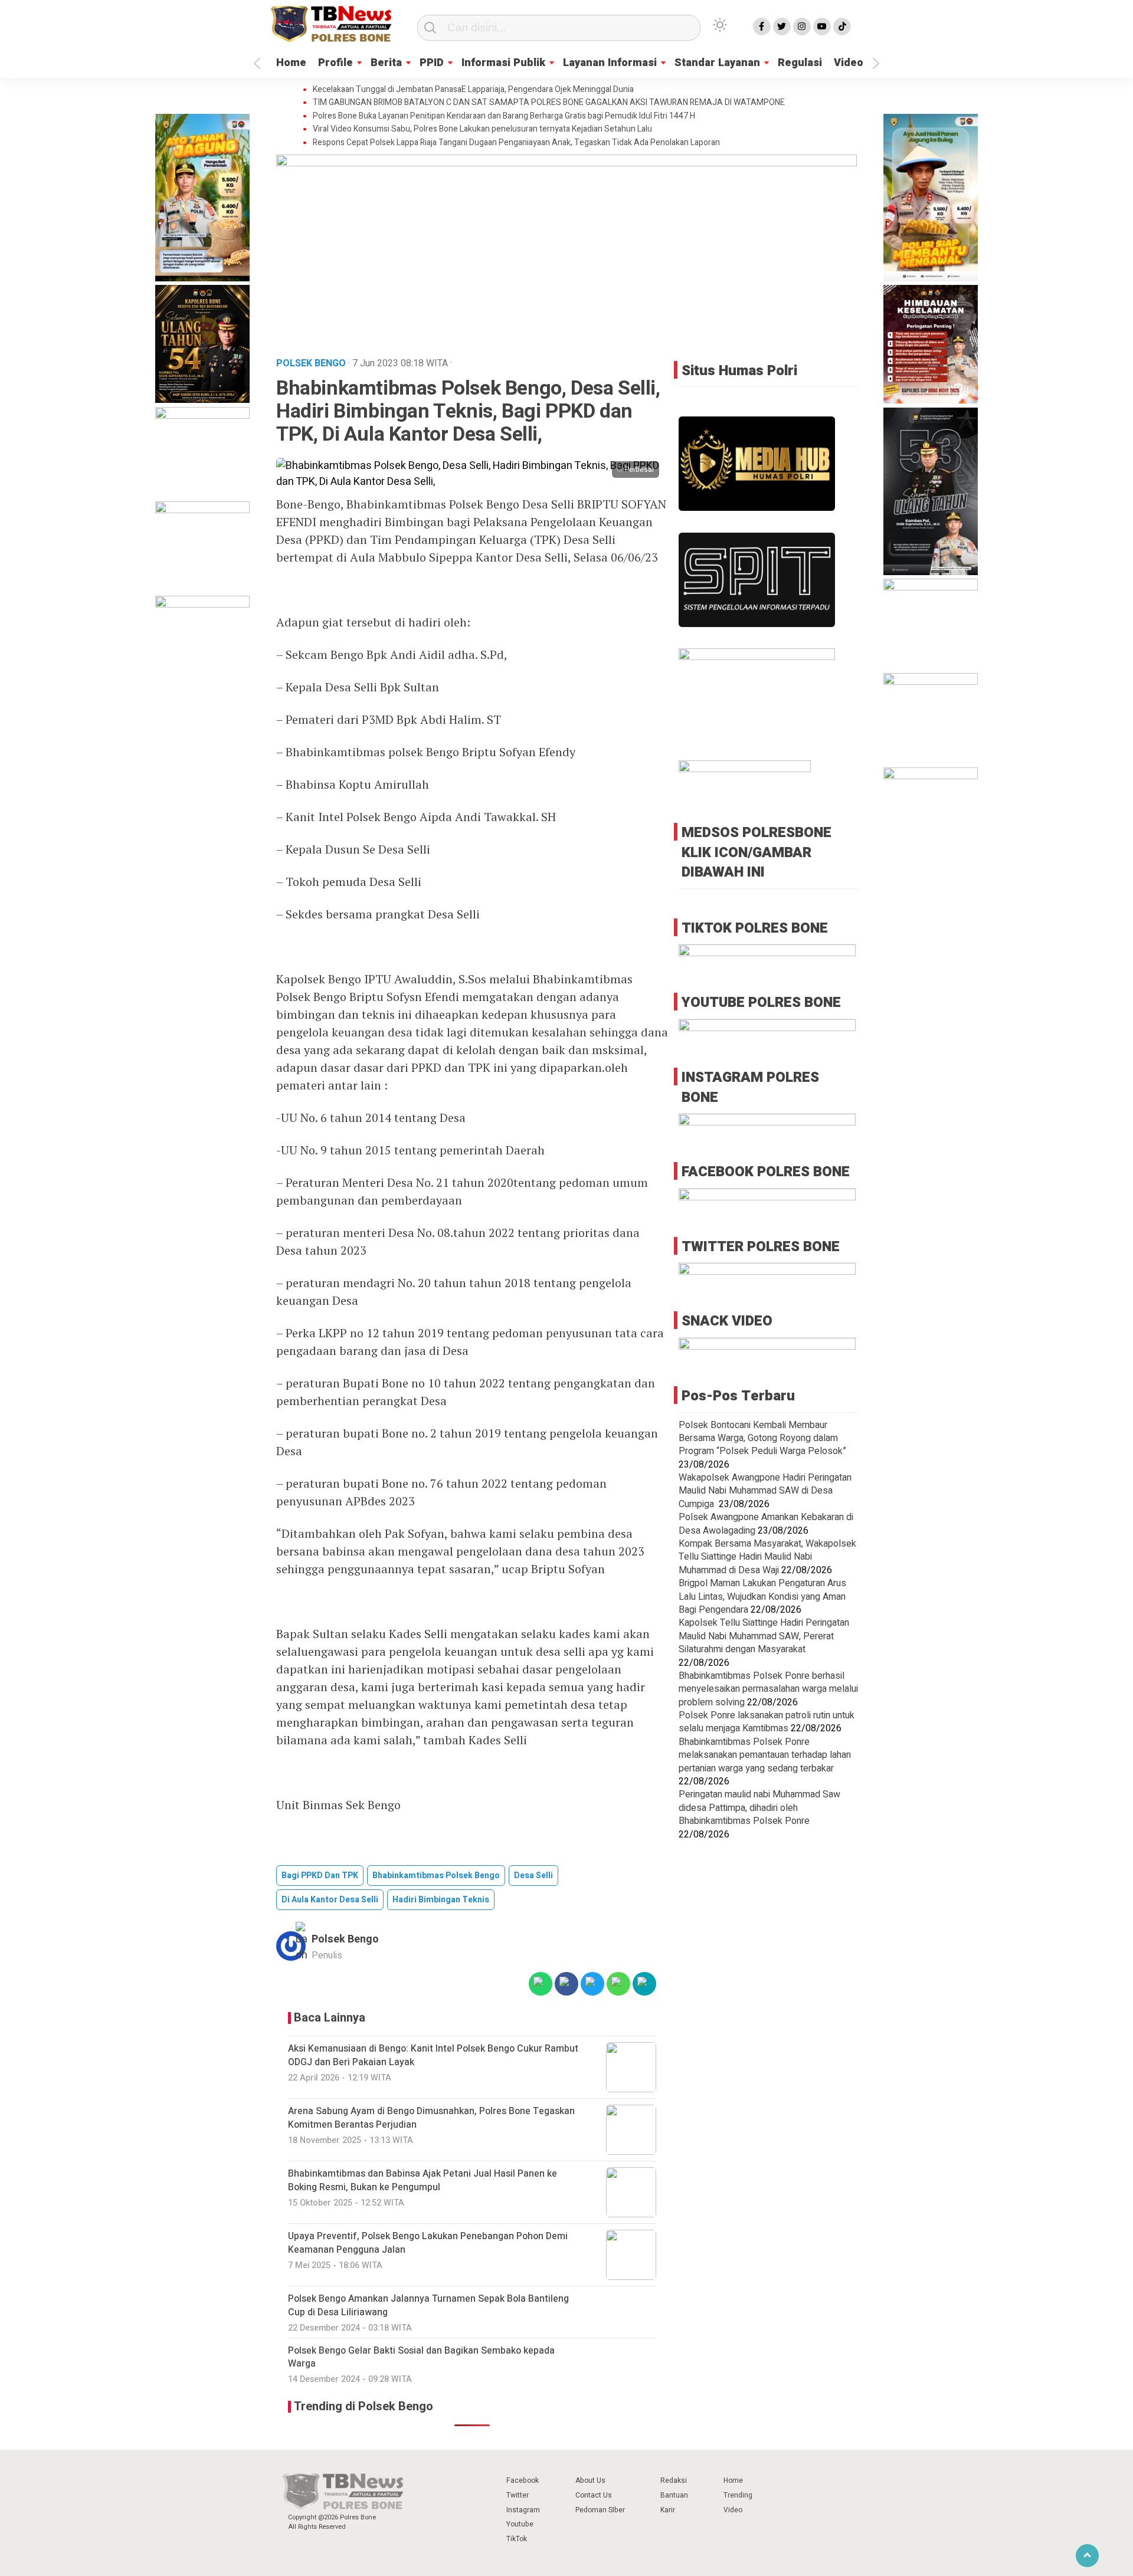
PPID (432, 63)
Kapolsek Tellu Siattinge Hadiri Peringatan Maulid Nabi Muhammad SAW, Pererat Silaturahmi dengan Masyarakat (764, 1636)
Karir (668, 2510)
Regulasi (800, 63)
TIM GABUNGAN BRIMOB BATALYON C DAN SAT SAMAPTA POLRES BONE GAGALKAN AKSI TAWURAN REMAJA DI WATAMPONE (549, 103)
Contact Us (594, 2495)
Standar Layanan (717, 63)
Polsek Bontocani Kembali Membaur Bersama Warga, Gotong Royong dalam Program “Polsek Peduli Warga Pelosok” (762, 1438)
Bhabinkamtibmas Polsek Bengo (436, 1876)
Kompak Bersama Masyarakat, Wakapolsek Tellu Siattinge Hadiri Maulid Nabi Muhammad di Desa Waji (767, 1557)
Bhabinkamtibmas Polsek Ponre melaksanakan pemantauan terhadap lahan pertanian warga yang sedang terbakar (765, 1755)
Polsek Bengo (345, 1939)
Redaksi (674, 2480)
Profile (335, 63)
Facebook (523, 2480)
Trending (738, 2495)
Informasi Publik (503, 63)
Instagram (523, 2510)
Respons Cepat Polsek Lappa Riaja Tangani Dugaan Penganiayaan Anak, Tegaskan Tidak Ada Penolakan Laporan (516, 143)
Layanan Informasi (610, 63)
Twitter (518, 2495)
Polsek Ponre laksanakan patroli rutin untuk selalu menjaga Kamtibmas (767, 1722)
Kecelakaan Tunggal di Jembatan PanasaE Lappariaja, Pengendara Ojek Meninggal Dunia (473, 90)
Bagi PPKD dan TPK (320, 1876)
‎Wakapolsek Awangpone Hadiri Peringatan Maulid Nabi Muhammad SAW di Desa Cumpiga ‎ (765, 1491)
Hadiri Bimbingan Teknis (441, 1900)
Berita (386, 63)
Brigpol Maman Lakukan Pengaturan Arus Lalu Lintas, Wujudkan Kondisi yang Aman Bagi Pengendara (762, 1597)
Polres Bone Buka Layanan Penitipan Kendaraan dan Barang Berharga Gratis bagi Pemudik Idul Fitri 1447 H (504, 116)
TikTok (517, 2539)
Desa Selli (533, 1876)
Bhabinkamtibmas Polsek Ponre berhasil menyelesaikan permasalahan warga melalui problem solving (768, 1689)
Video (849, 63)
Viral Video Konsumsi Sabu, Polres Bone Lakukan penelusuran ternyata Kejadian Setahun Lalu (482, 129)
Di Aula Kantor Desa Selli (330, 1900)
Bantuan (674, 2495)
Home (291, 63)
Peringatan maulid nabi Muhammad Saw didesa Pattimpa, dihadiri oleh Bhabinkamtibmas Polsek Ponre (759, 1808)
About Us (590, 2480)
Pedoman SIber (600, 2510)
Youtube (520, 2524)
